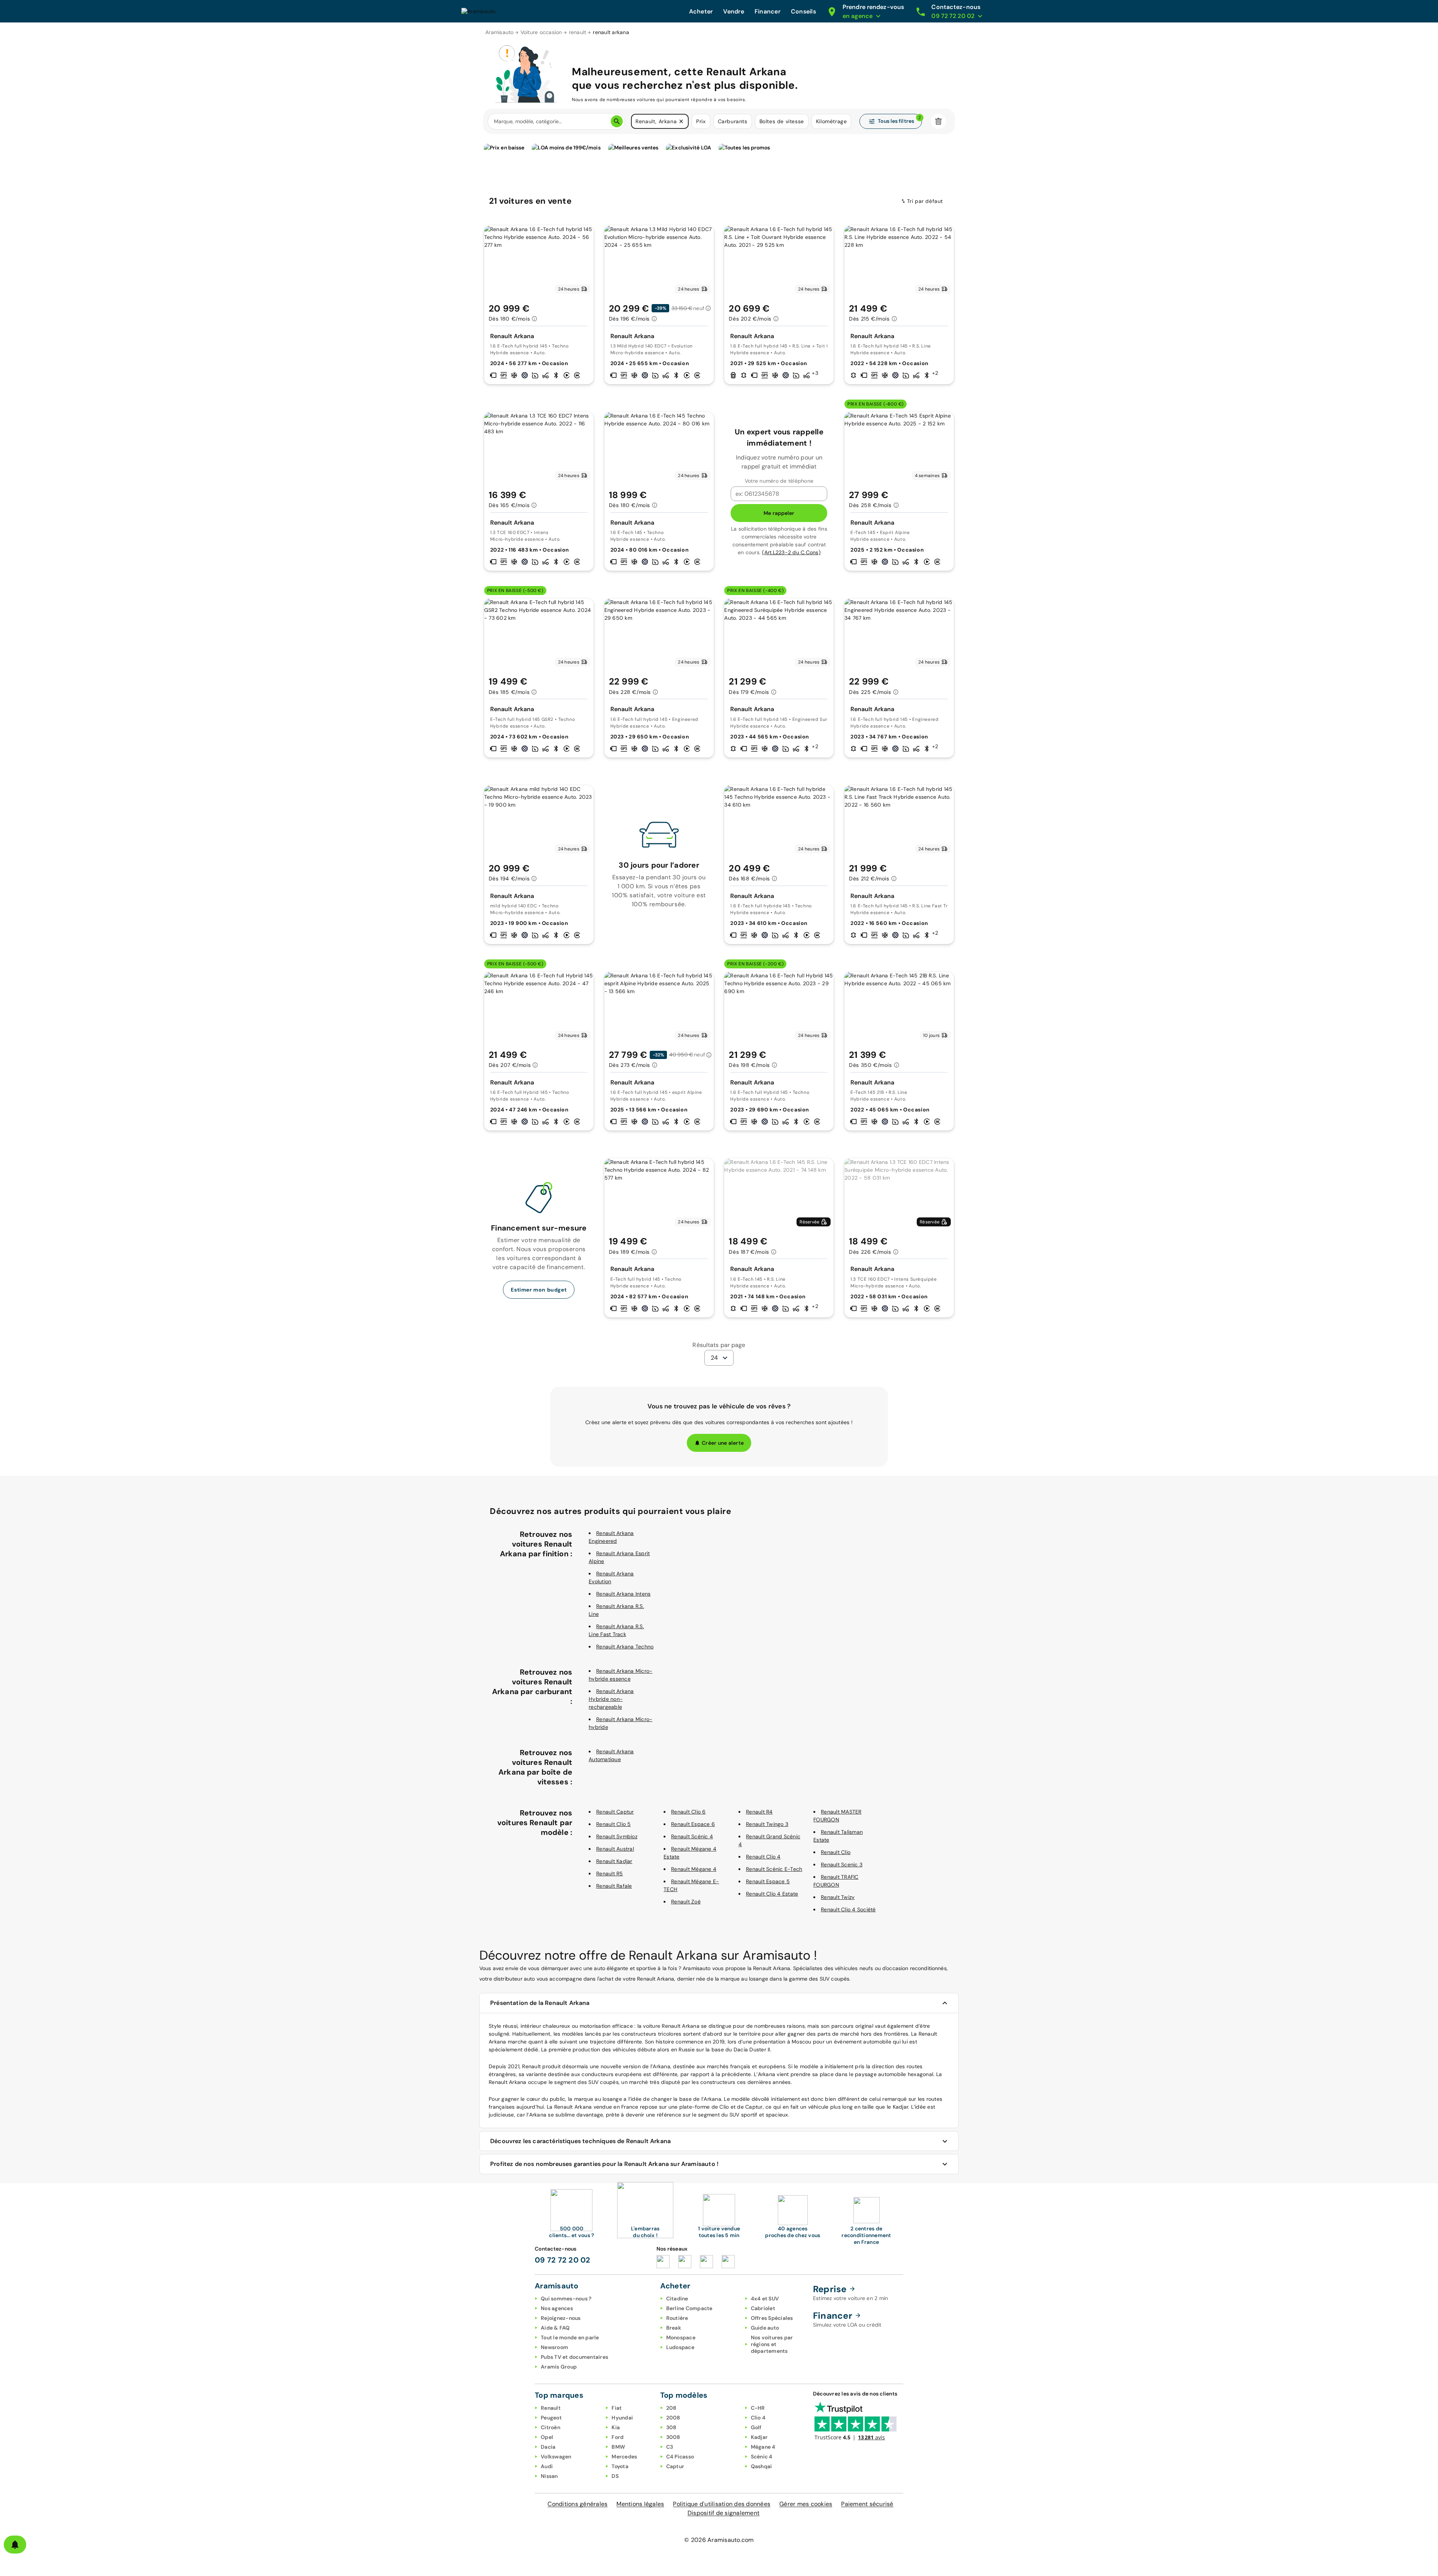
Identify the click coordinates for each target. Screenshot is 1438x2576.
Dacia (548, 2447)
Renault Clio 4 (763, 1857)
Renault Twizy (838, 1897)
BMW (618, 2447)
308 (671, 2427)
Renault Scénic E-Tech (774, 1869)
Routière (677, 2318)
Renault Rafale (614, 1886)
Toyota (620, 2466)
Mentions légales (640, 2504)
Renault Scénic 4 (692, 1836)
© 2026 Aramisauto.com (719, 2540)
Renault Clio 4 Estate (772, 1894)
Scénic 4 (762, 2457)
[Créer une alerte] (15, 2545)
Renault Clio (836, 1852)
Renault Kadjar (614, 1861)
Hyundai (622, 2418)
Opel (547, 2437)
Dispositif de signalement (723, 2513)
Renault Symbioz (617, 1836)
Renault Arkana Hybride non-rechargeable (611, 1699)
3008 (673, 2437)
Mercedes (624, 2457)
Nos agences (557, 2308)
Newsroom (554, 2347)
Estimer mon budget (539, 1290)
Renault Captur (615, 1812)
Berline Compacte (689, 2308)
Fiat (617, 2408)
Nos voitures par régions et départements (772, 2344)
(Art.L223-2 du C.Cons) (791, 552)
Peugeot (551, 2418)
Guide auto (765, 2328)
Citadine (677, 2299)
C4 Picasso (680, 2457)
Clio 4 (758, 2418)
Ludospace (680, 2347)
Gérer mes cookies (806, 2504)
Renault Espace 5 (768, 1881)
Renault (551, 2408)
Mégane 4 (763, 2447)
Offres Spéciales (772, 2318)
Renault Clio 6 (688, 1812)
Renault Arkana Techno (625, 1647)
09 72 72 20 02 (563, 2260)
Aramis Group (559, 2367)
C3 (670, 2447)
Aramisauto (500, 32)
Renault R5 (610, 1873)
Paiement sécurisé (867, 2504)
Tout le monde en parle (570, 2337)
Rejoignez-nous (561, 2318)
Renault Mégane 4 (694, 1869)
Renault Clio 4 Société (848, 1909)
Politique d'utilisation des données (722, 2504)
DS (615, 2476)
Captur (675, 2466)
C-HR (758, 2408)
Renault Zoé (686, 1902)
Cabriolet (763, 2308)
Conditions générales (577, 2504)
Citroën (550, 2427)
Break (674, 2328)
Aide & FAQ (555, 2328)
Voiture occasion (541, 32)
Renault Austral (615, 1849)
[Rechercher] (617, 121)
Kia (616, 2427)
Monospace (681, 2337)
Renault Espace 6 (693, 1824)
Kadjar (759, 2437)
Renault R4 (759, 1812)
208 (671, 2408)
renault (578, 32)
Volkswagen (556, 2457)
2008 (673, 2418)
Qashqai (762, 2466)
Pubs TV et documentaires (574, 2357)
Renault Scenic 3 (842, 1865)
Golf (756, 2427)
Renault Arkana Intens (623, 1594)
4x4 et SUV (765, 2299)
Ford (618, 2437)
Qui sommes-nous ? (566, 2299)
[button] (681, 121)
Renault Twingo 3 (767, 1824)
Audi (547, 2466)
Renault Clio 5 (614, 1824)
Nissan (549, 2476)
